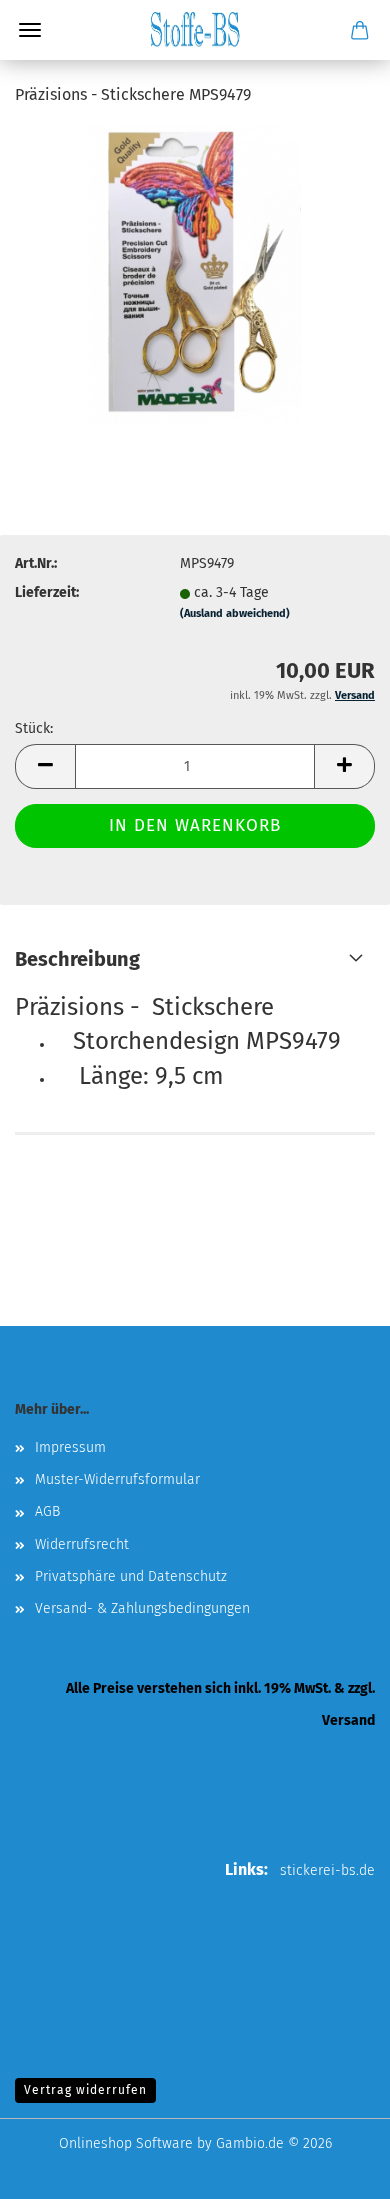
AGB (47, 1511)
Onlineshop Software (126, 2143)
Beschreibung (77, 959)
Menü (30, 30)
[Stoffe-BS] (195, 30)
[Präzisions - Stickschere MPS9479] (195, 274)
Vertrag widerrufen (85, 2090)
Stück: (34, 728)
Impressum (70, 1447)
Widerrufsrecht (82, 1544)
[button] (45, 766)
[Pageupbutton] (335, 2169)
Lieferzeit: (47, 592)
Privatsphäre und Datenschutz (131, 1576)
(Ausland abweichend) (235, 613)
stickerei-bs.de (327, 1870)
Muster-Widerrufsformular (117, 1479)
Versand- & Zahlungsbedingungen (142, 1608)
